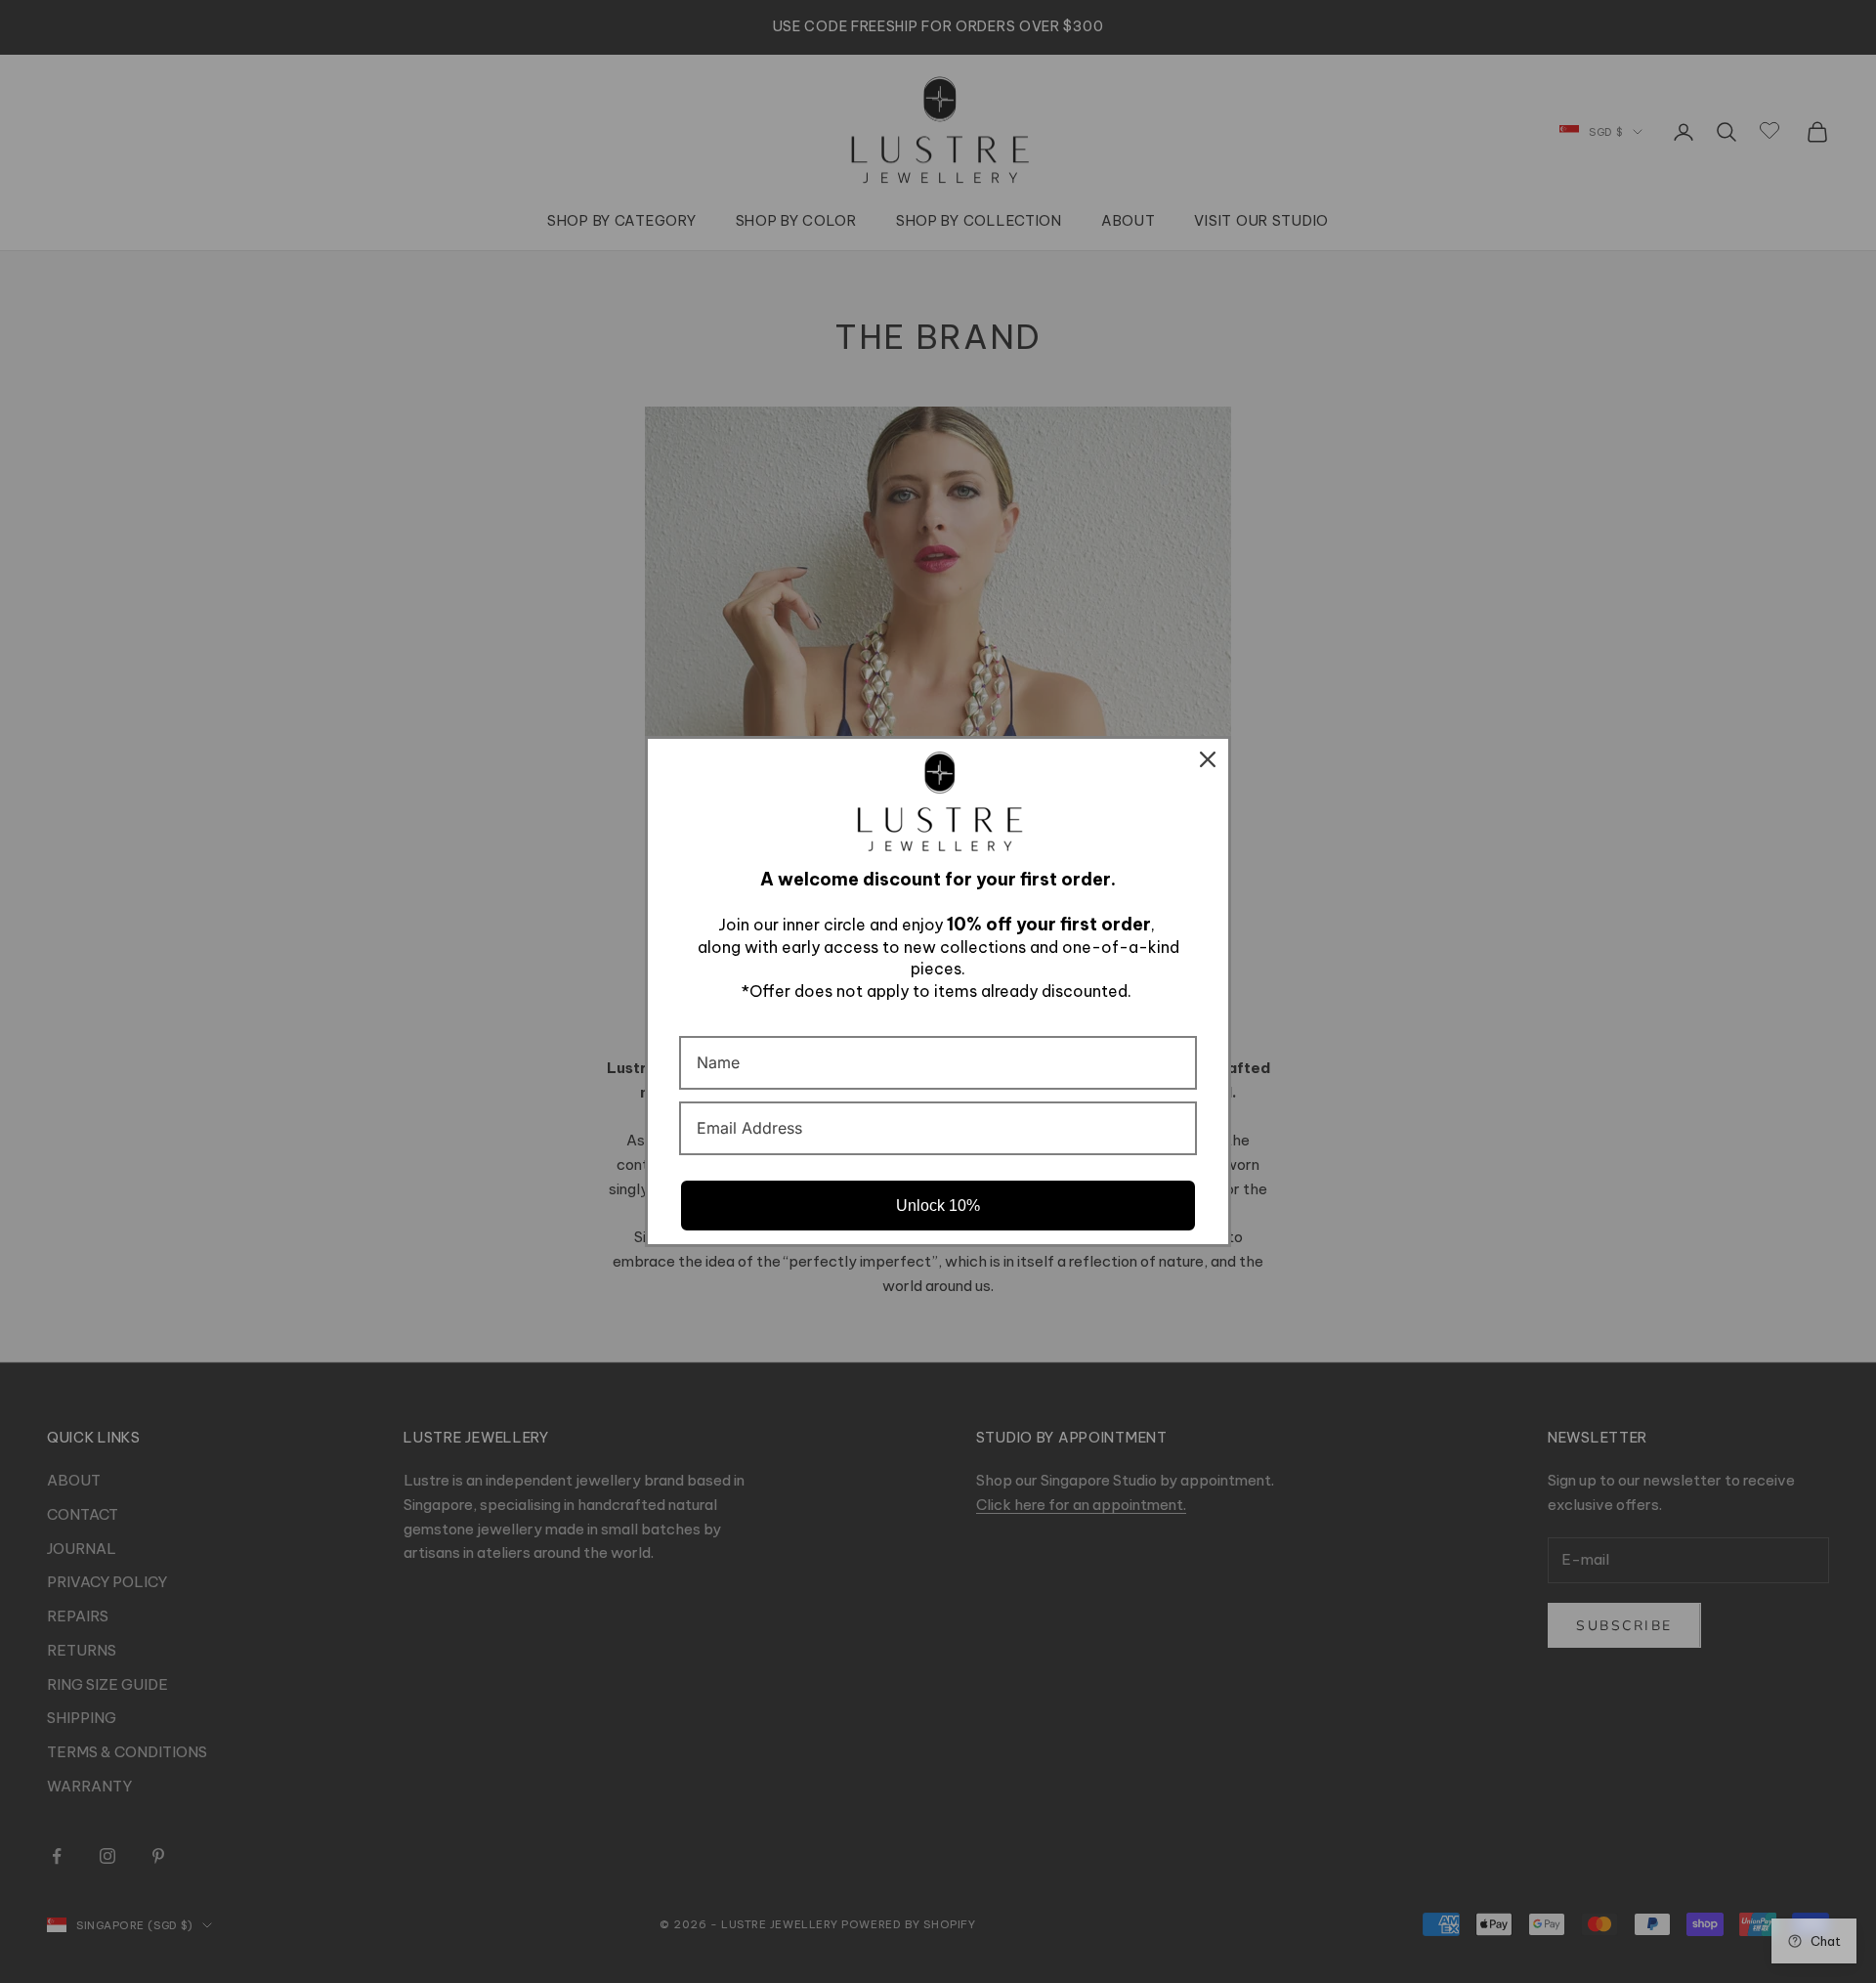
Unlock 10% (938, 1206)
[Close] (1208, 759)
